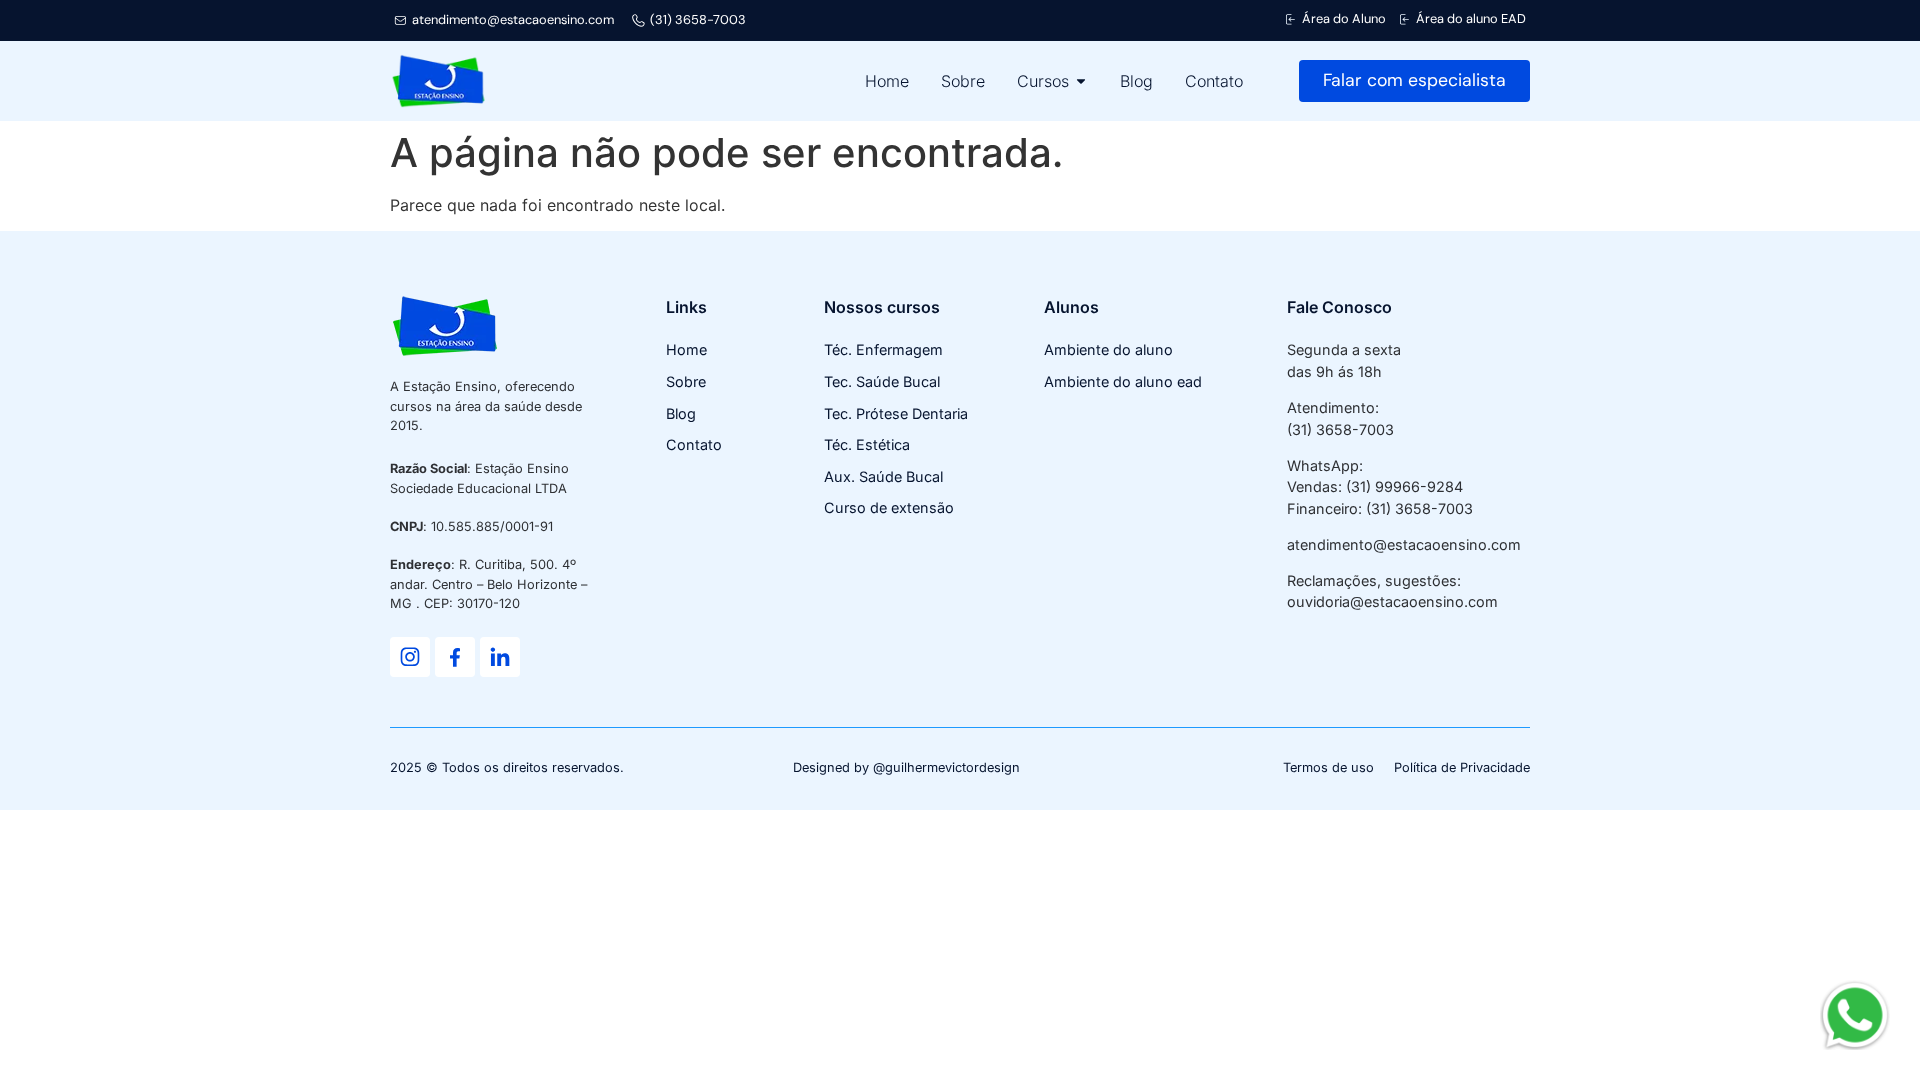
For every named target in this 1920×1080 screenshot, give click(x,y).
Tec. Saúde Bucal (882, 381)
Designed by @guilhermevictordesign (906, 767)
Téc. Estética (867, 444)
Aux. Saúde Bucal (883, 476)
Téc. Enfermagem (883, 349)
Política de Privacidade (1462, 767)
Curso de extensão (889, 507)
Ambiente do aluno (1108, 349)
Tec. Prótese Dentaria (896, 413)
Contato (694, 444)
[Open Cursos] (1081, 81)
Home (686, 349)
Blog (681, 413)
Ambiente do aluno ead (1123, 381)
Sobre (686, 381)
